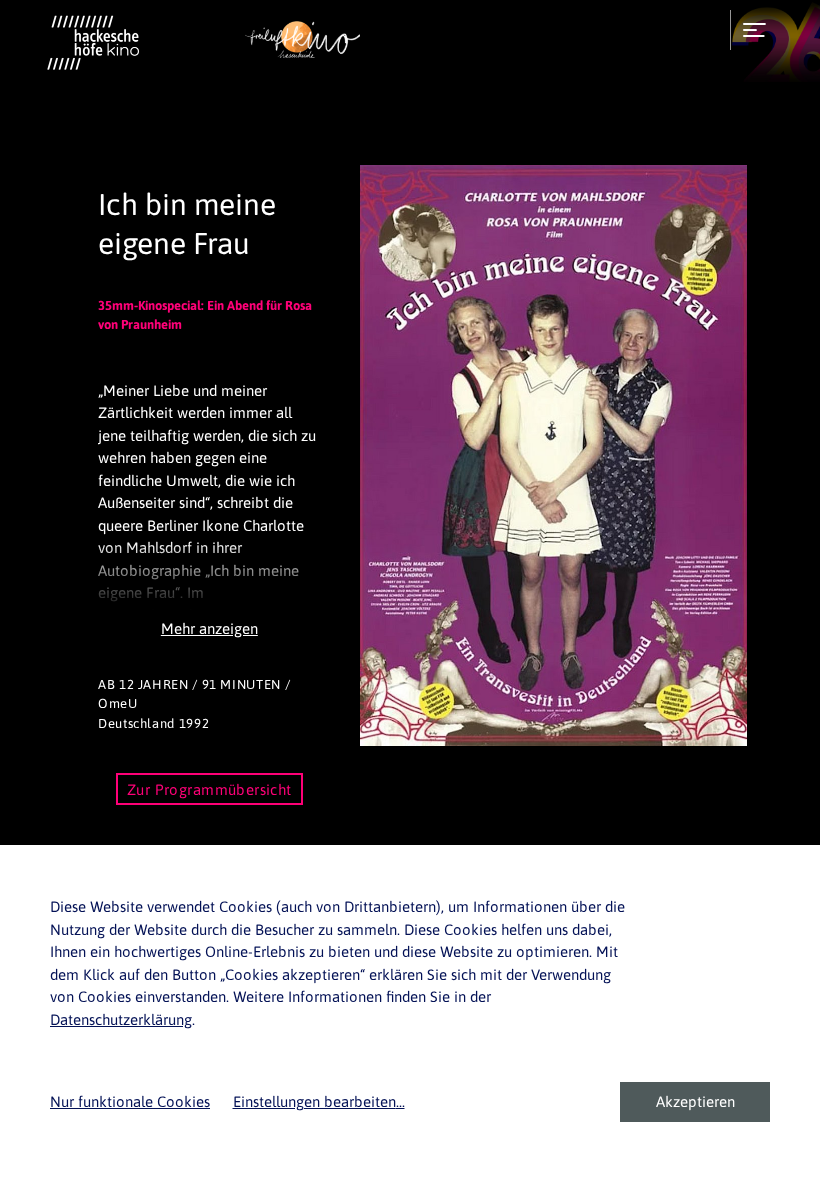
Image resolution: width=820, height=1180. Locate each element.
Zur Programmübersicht (209, 789)
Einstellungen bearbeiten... (319, 1101)
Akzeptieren (695, 1101)
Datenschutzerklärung (121, 1019)
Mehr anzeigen (209, 628)
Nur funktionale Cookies (130, 1101)
